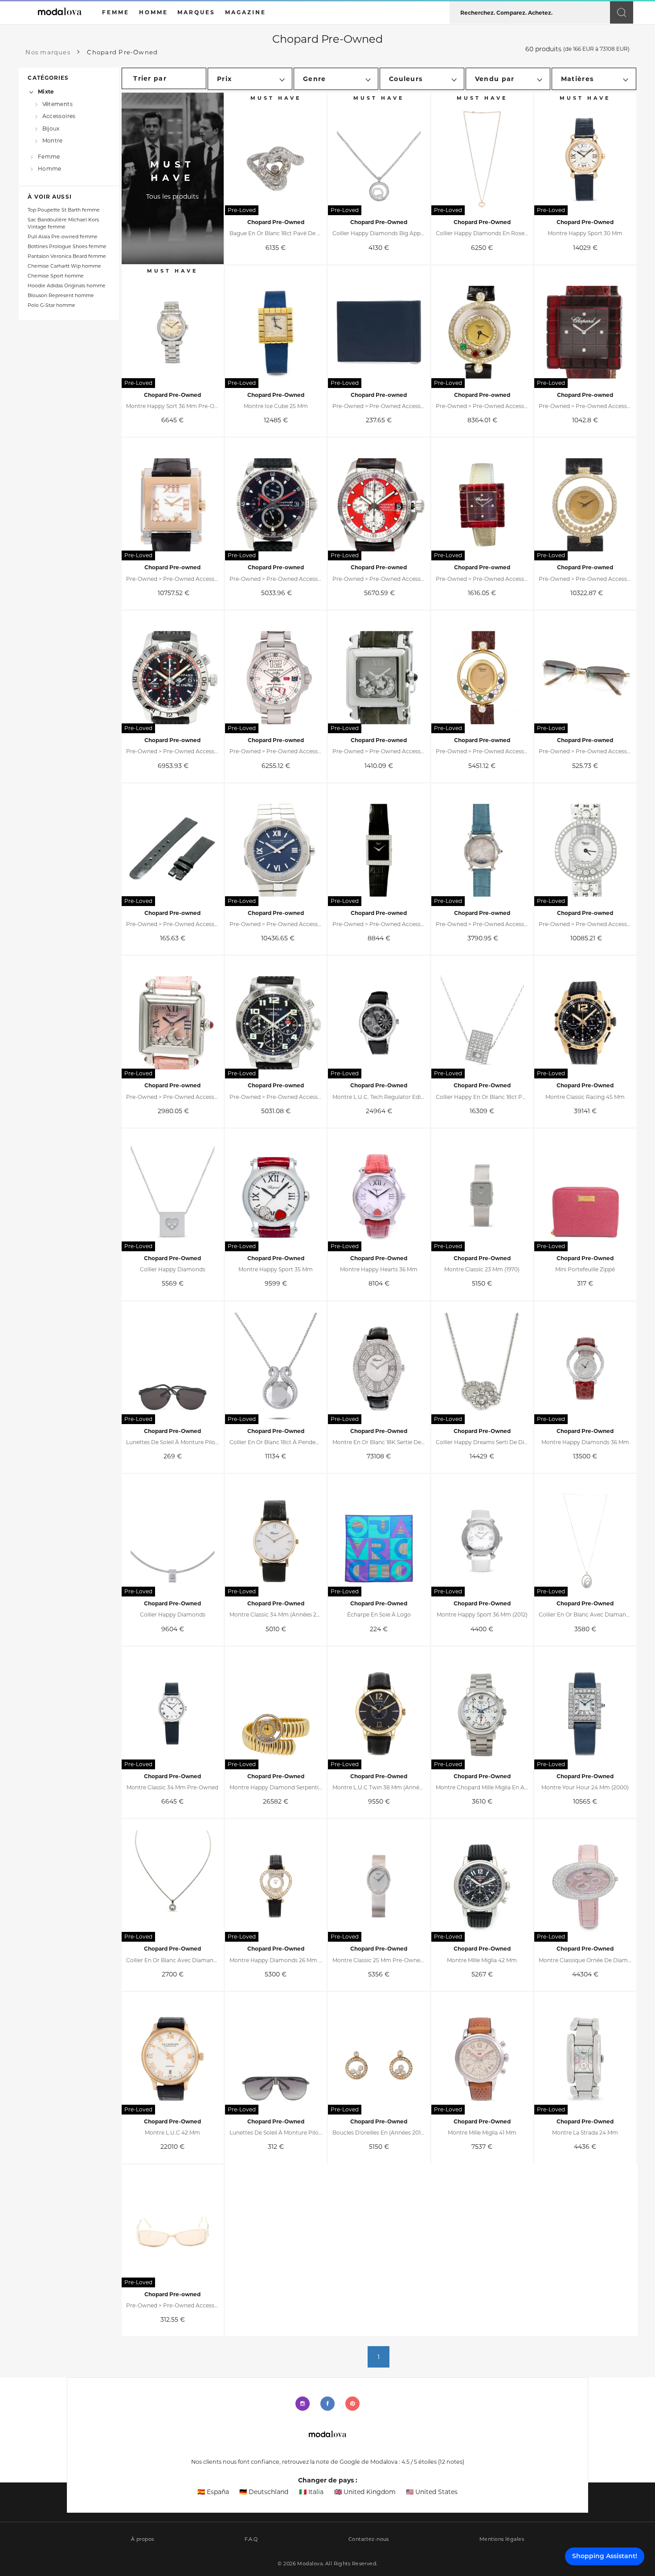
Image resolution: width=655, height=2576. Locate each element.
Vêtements (57, 104)
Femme (49, 156)
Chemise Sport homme (56, 276)
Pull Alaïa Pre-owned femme (63, 237)
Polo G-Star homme (51, 305)
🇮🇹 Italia (311, 2492)
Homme (49, 169)
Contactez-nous (369, 2539)
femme (116, 12)
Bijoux (51, 128)
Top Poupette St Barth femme (64, 210)
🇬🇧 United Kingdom (365, 2492)
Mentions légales (502, 2539)
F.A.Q (251, 2539)
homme (154, 12)
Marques (196, 12)
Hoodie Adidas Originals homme (67, 286)
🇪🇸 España (213, 2492)
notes (451, 2462)
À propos (143, 2539)
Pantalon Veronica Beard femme (67, 256)
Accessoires (59, 116)
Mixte (46, 92)
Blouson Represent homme (61, 296)
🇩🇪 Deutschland (264, 2492)
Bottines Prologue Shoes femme (67, 247)
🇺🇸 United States (432, 2492)
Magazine (246, 12)
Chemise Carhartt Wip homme (64, 266)
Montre (53, 141)
